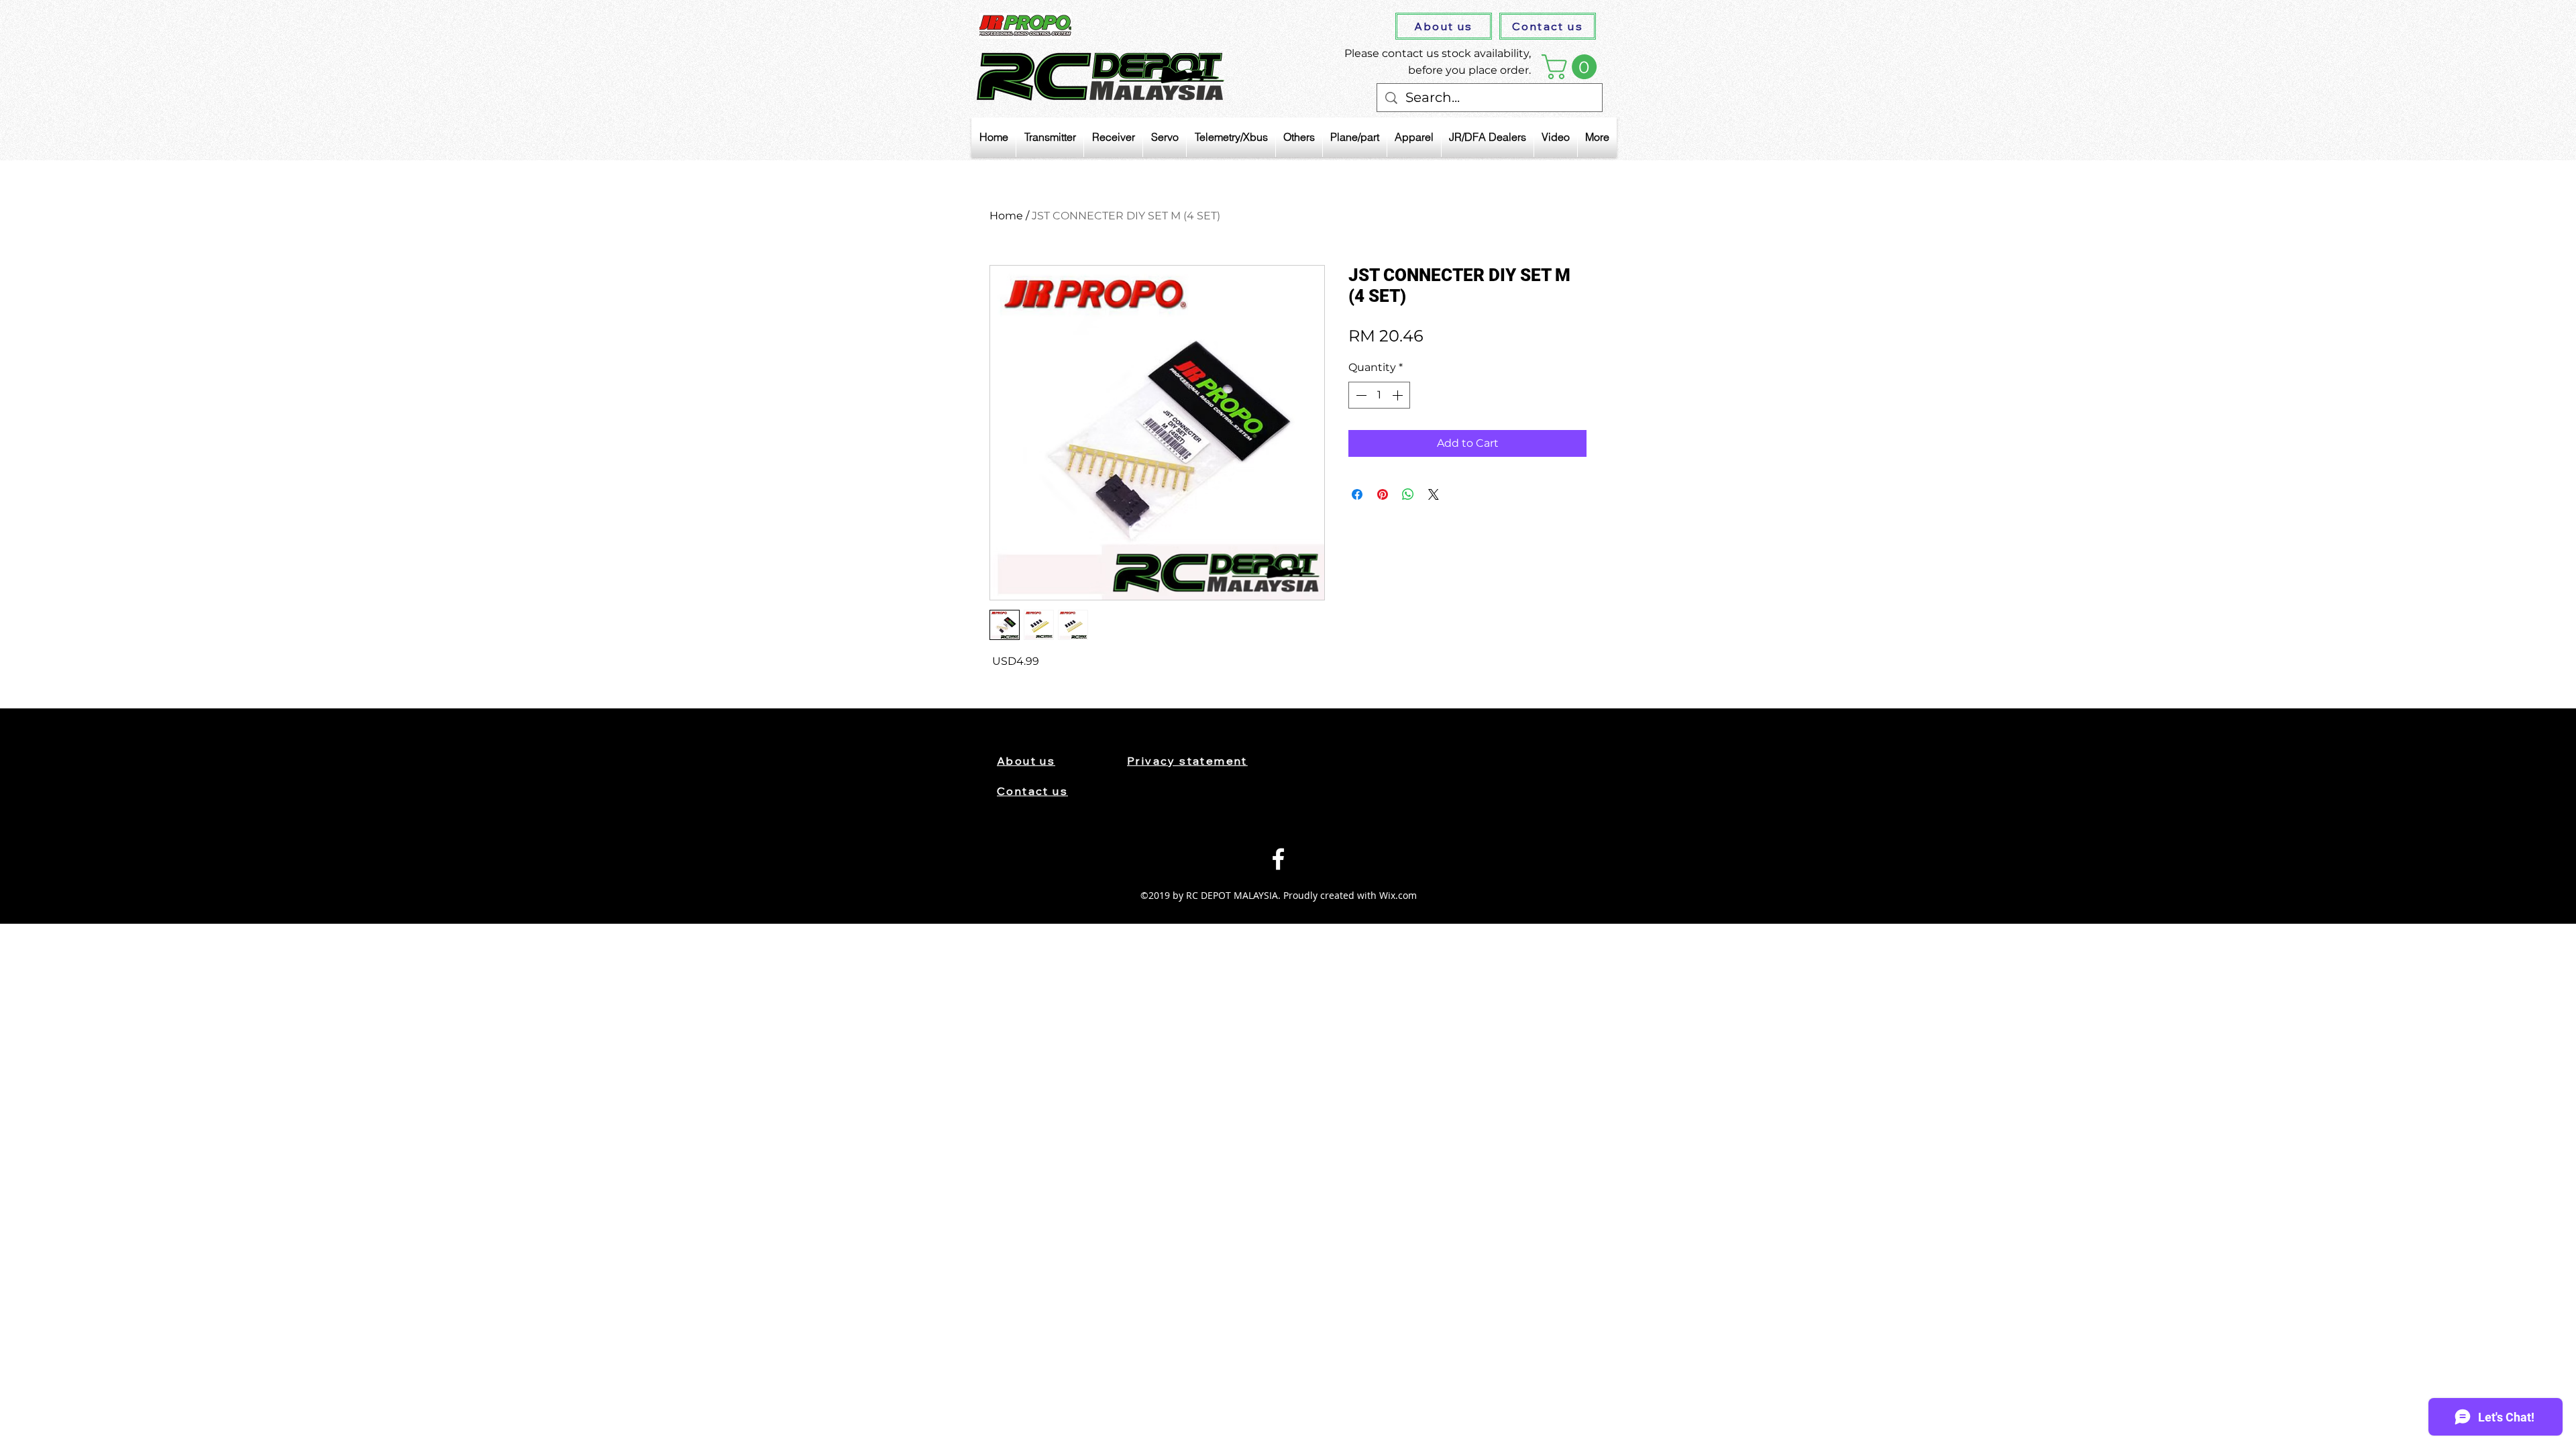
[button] (1572, 67)
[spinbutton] (1379, 395)
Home (1006, 216)
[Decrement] (1360, 395)
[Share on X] (1434, 494)
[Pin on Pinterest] (1383, 494)
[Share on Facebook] (1357, 494)
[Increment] (1399, 395)
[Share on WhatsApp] (1408, 494)
